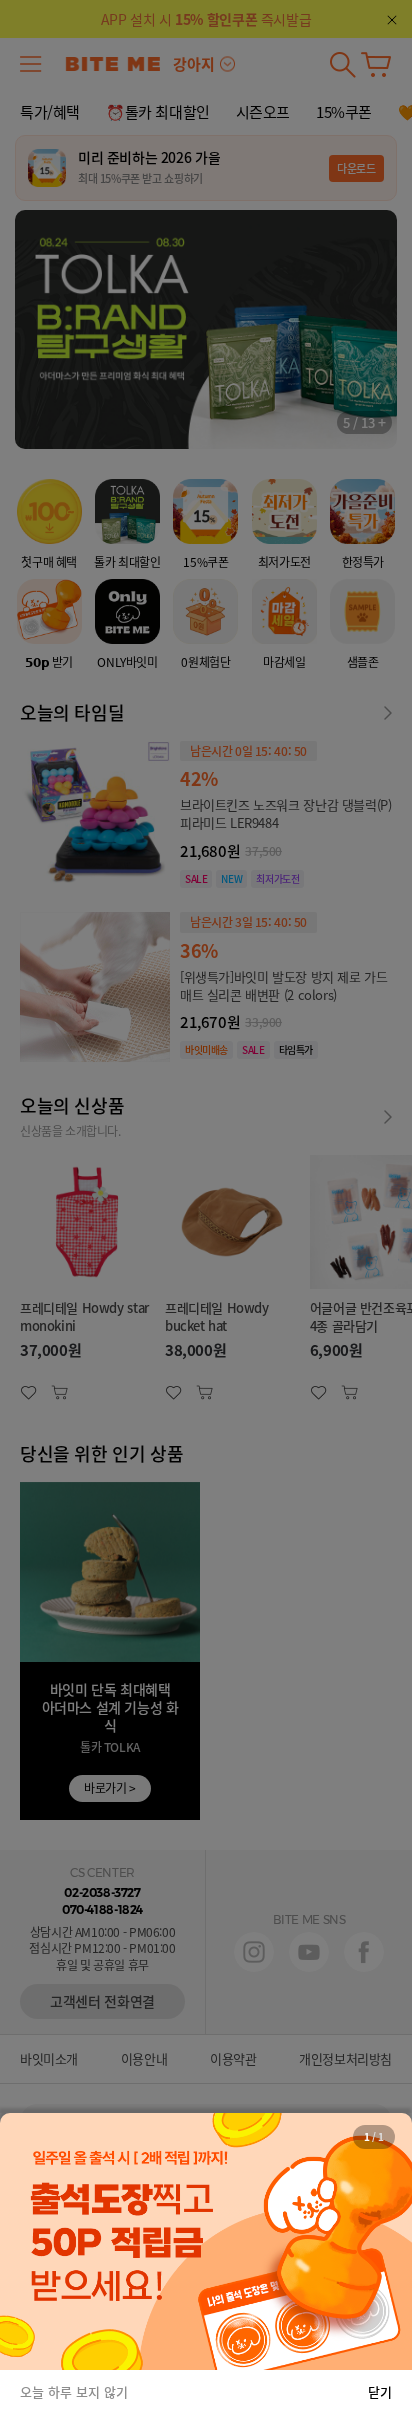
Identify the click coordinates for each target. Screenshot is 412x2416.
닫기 (380, 2391)
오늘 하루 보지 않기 (74, 2391)
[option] (206, 2242)
